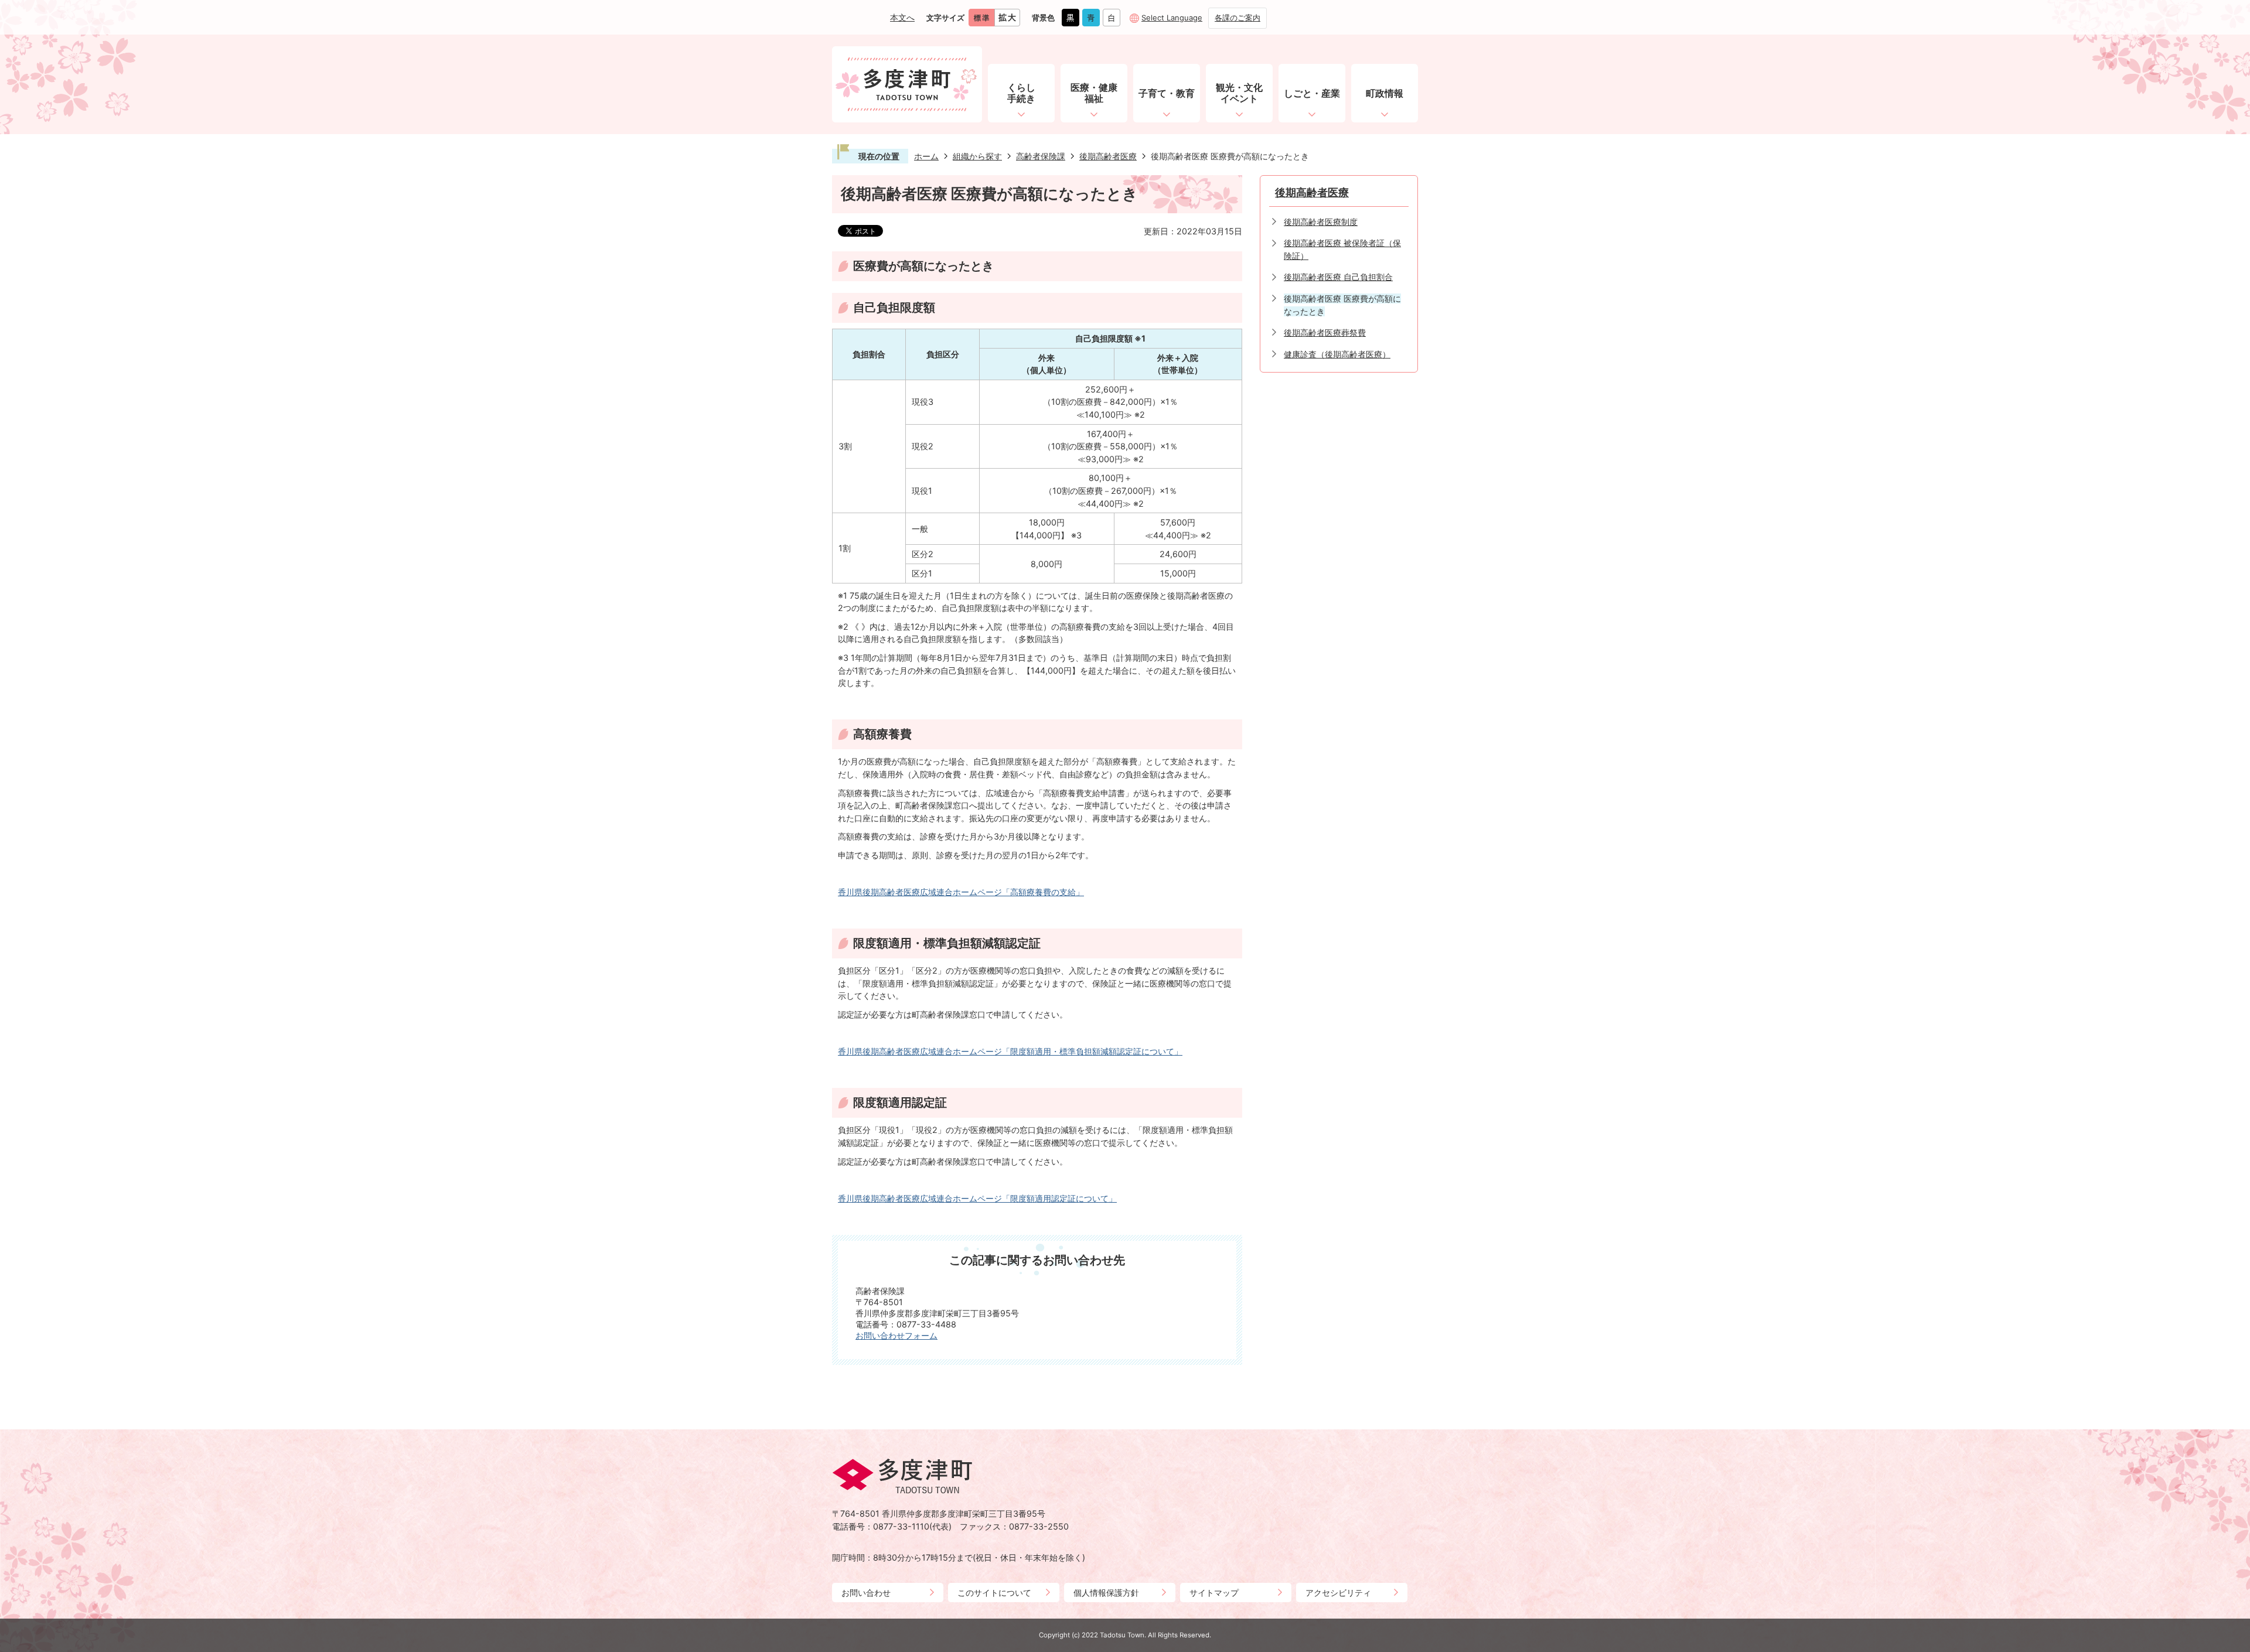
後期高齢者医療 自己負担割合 (1338, 277)
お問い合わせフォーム (896, 1335)
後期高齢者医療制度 (1321, 222)
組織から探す (977, 156)
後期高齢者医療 (1108, 156)
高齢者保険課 (1041, 156)
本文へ (902, 17)
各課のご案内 (1237, 18)
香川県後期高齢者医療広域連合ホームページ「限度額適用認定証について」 (977, 1198)
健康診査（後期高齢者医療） (1337, 354)
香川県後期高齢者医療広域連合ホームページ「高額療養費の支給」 (961, 892)
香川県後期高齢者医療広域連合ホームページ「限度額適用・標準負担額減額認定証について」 (1010, 1051)
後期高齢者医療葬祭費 (1325, 332)
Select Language (1172, 18)
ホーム (926, 156)
